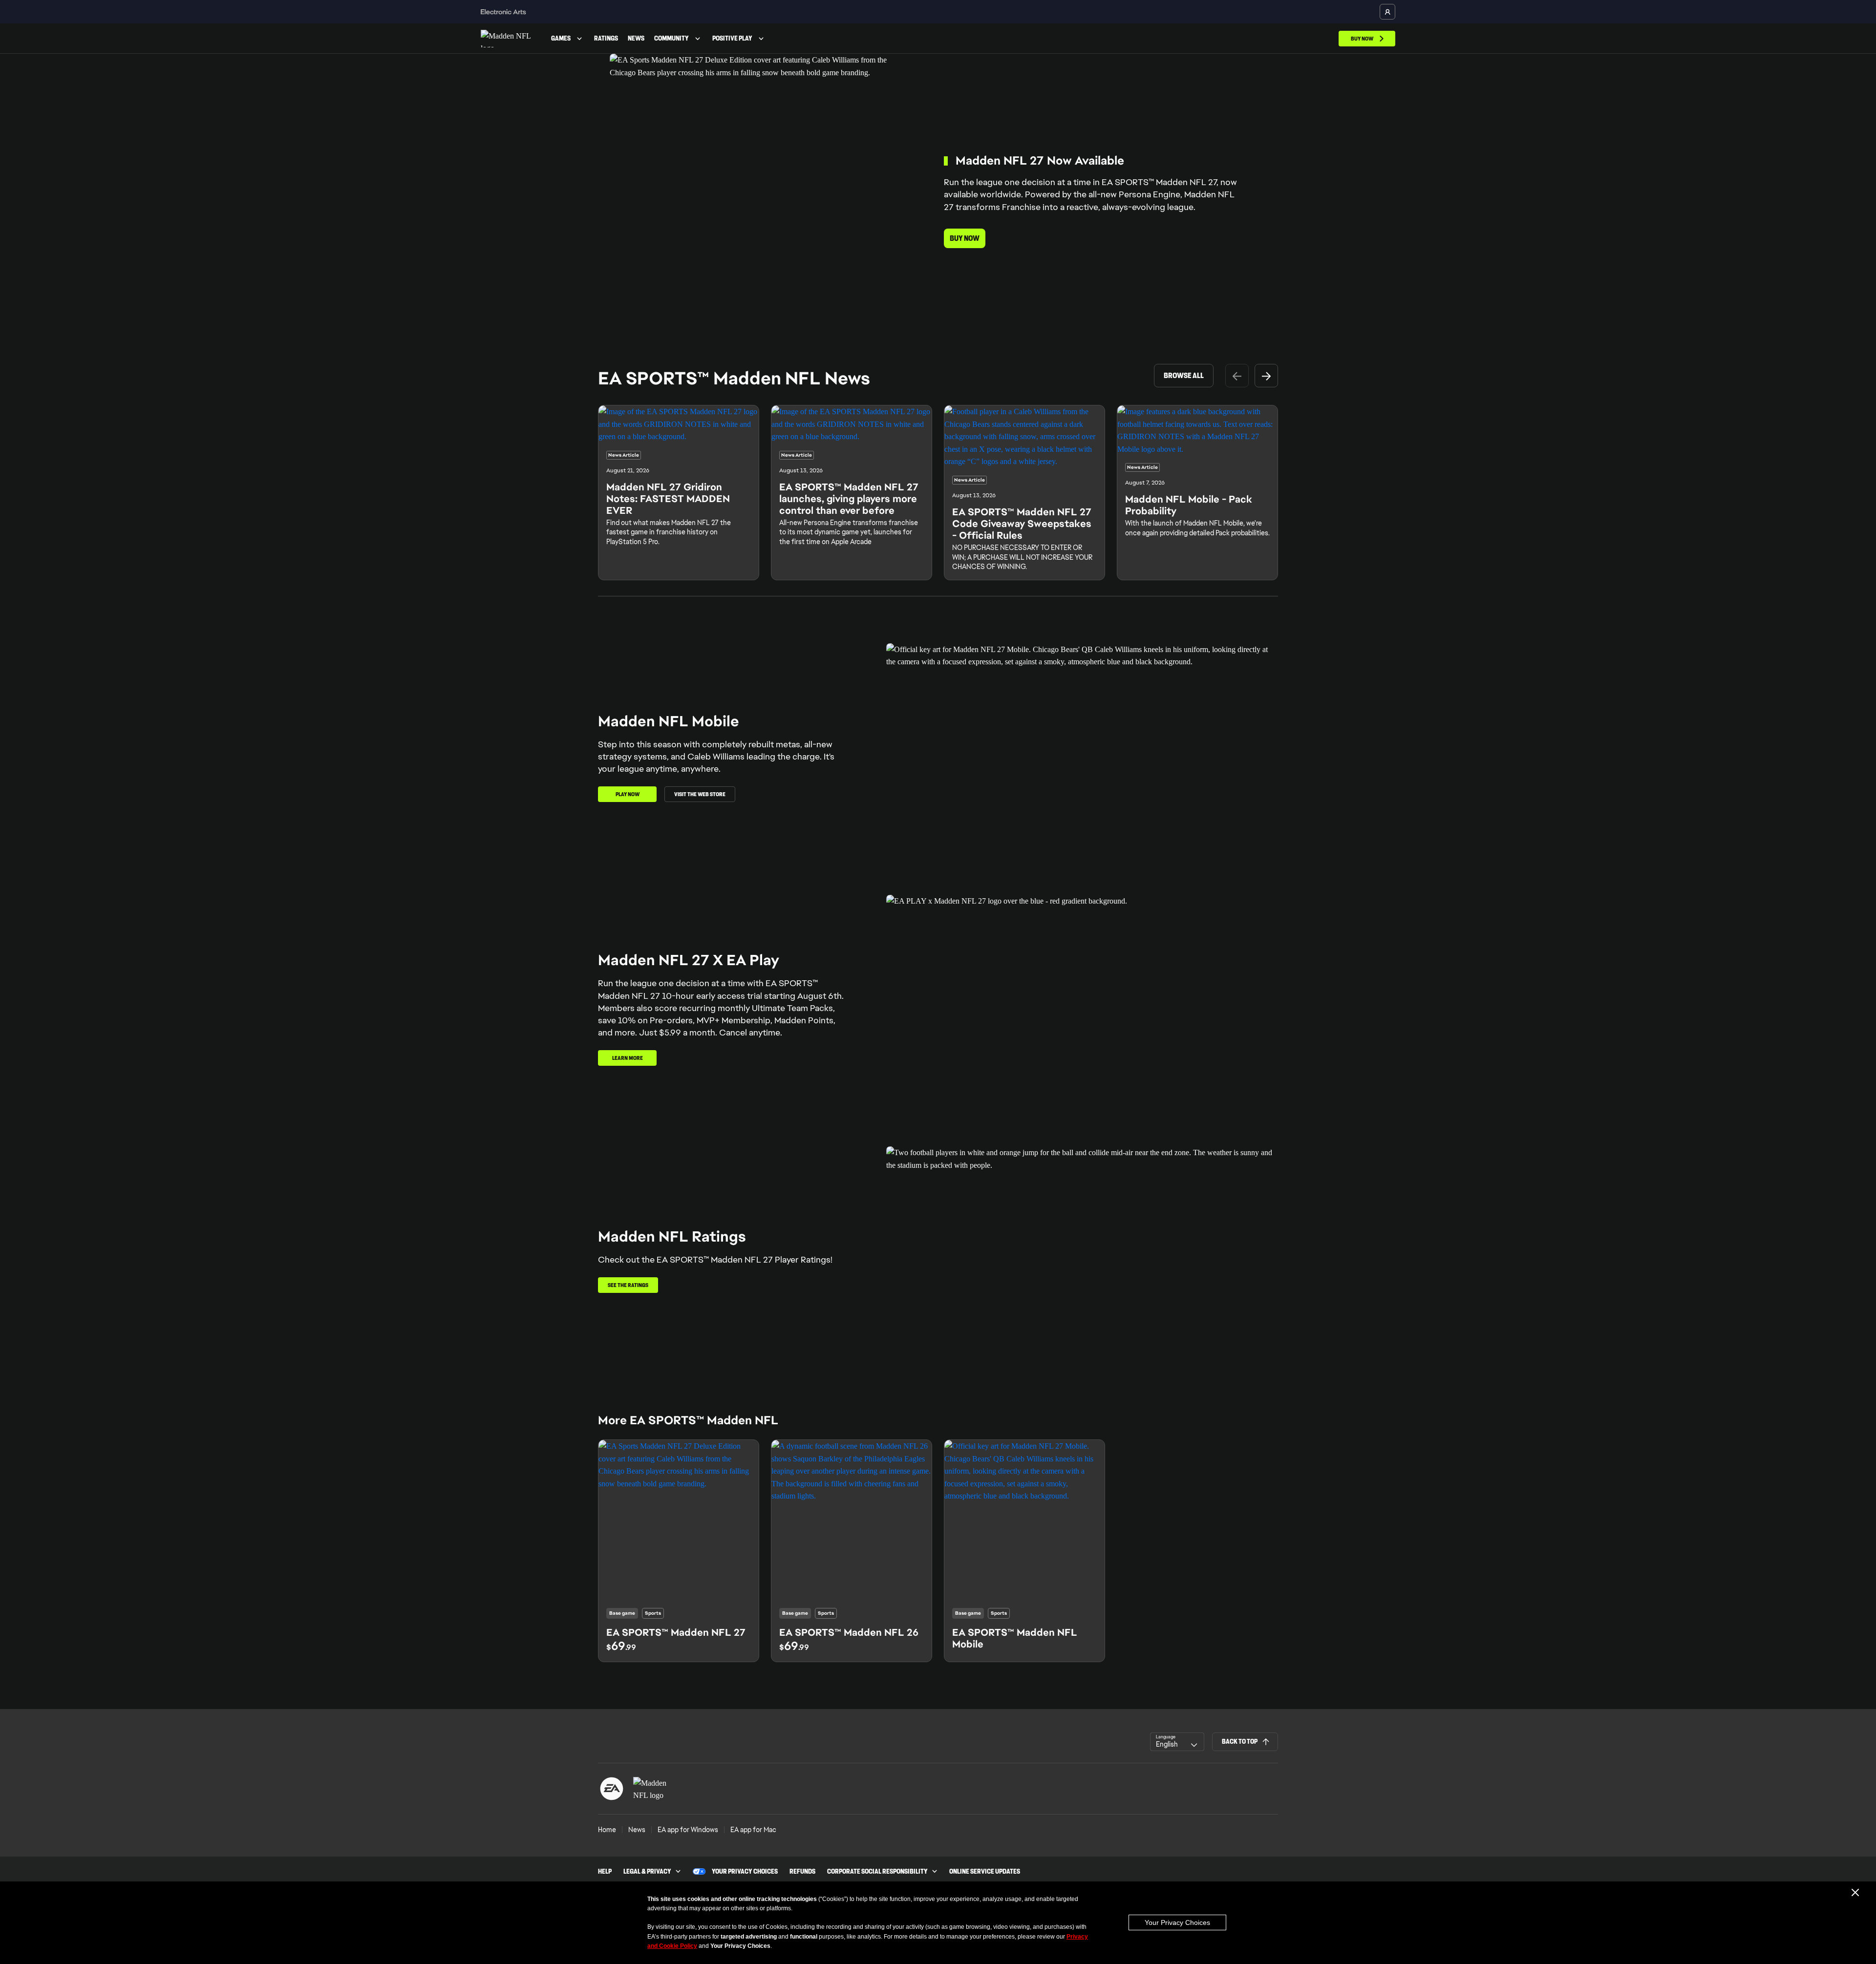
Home (607, 1830)
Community (672, 38)
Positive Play (732, 38)
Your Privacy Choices (1177, 1922)
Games (561, 38)
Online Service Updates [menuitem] (985, 1872)
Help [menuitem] (605, 1872)
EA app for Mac (753, 1830)
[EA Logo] (612, 1789)
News (636, 38)
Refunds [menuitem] (802, 1872)
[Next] (1266, 376)
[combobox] (1177, 1742)
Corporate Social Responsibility (877, 1872)
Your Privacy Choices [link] (745, 1872)
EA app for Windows (688, 1830)
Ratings (606, 38)
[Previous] (1237, 376)
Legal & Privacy (647, 1872)
